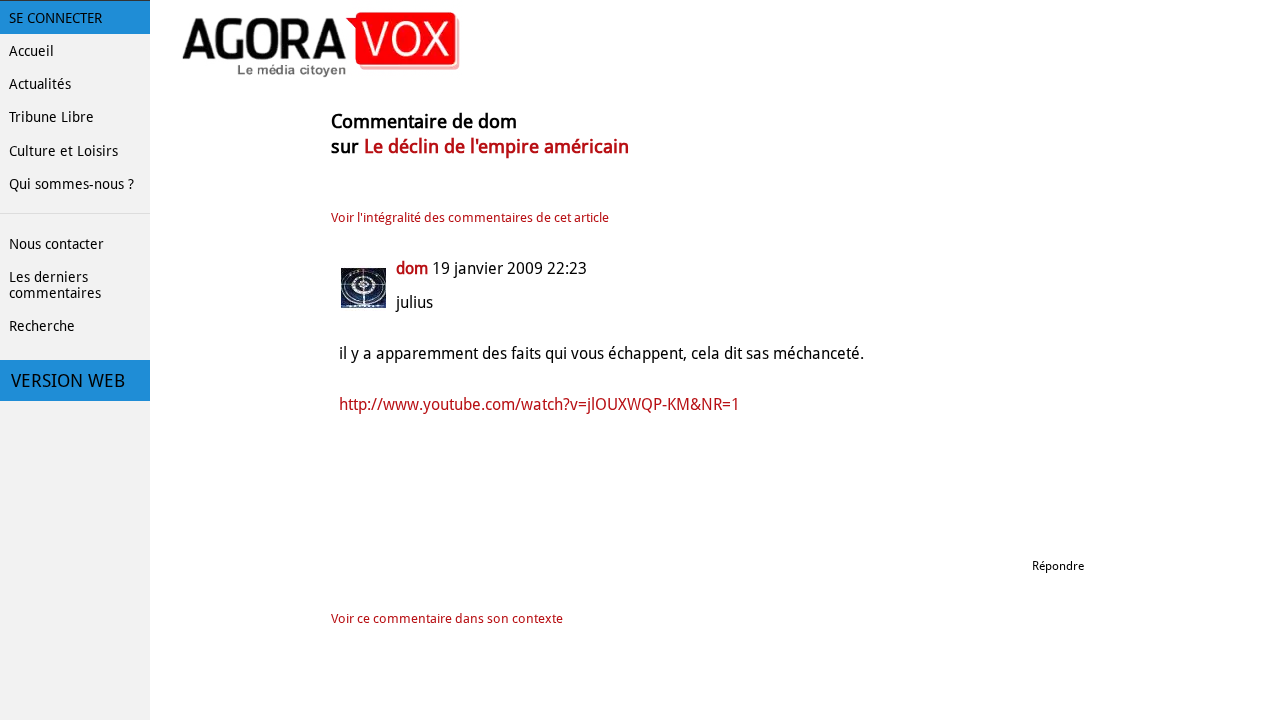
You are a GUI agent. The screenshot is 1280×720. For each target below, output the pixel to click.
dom (412, 268)
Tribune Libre (51, 117)
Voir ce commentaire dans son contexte (447, 618)
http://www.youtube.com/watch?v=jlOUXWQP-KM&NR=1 (539, 404)
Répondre (1058, 566)
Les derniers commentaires (55, 285)
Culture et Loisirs (63, 151)
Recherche (42, 326)
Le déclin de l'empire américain (496, 146)
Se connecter (55, 18)
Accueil (31, 51)
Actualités (40, 84)
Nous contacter (56, 244)
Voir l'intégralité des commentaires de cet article (470, 217)
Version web (68, 381)
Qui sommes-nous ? (71, 184)
